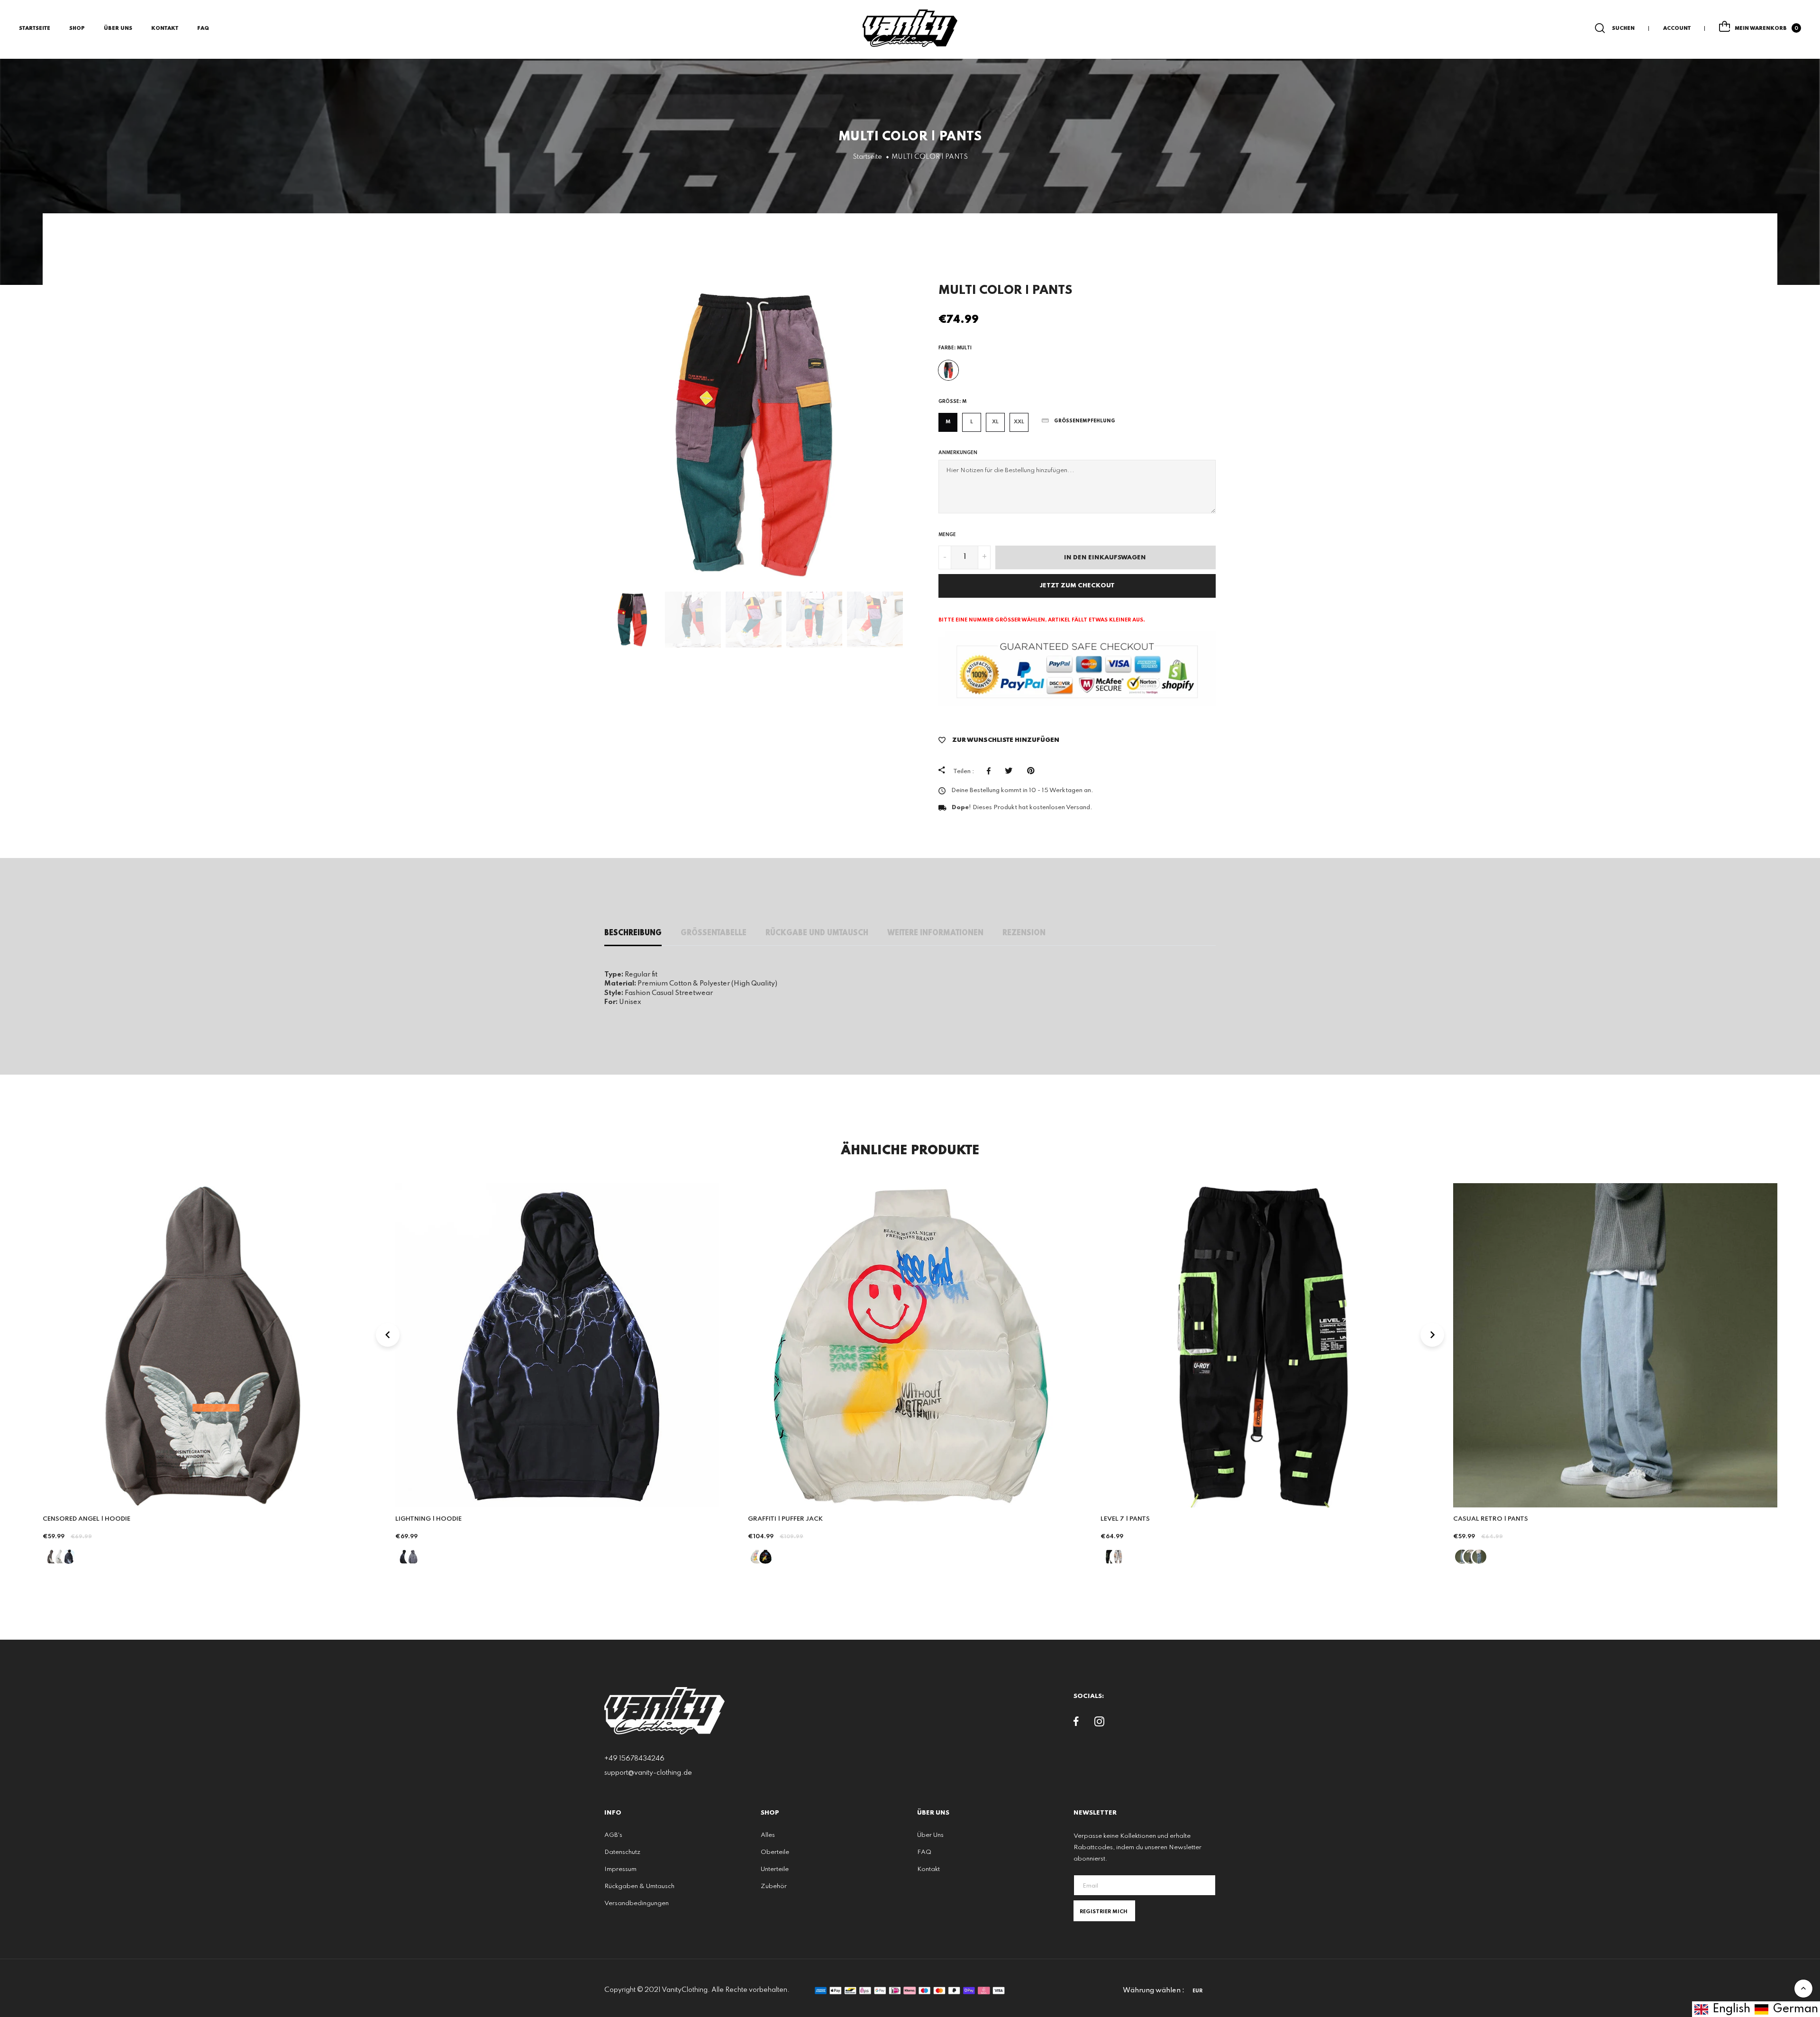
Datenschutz (622, 1852)
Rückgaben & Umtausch (639, 1886)
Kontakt (165, 28)
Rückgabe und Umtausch (817, 933)
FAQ (203, 28)
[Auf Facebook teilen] (991, 771)
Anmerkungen (958, 453)
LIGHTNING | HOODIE (428, 1519)
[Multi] (948, 370)
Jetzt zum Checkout (1077, 586)
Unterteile (775, 1869)
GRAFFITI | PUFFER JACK (785, 1519)
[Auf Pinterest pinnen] (1033, 771)
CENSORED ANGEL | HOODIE (86, 1519)
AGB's (613, 1835)
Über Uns (118, 28)
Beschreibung (633, 933)
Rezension (1024, 933)
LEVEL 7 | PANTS (1125, 1519)
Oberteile (775, 1852)
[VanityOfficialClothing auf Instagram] (1099, 1724)
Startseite (35, 28)
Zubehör (774, 1886)
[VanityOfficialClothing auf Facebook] (1076, 1724)
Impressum (620, 1869)
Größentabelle (714, 933)
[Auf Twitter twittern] (1011, 771)
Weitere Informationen (935, 933)
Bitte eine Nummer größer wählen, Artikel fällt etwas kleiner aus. (1042, 620)
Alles (768, 1835)
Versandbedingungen (637, 1903)
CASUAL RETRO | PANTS (1491, 1519)
